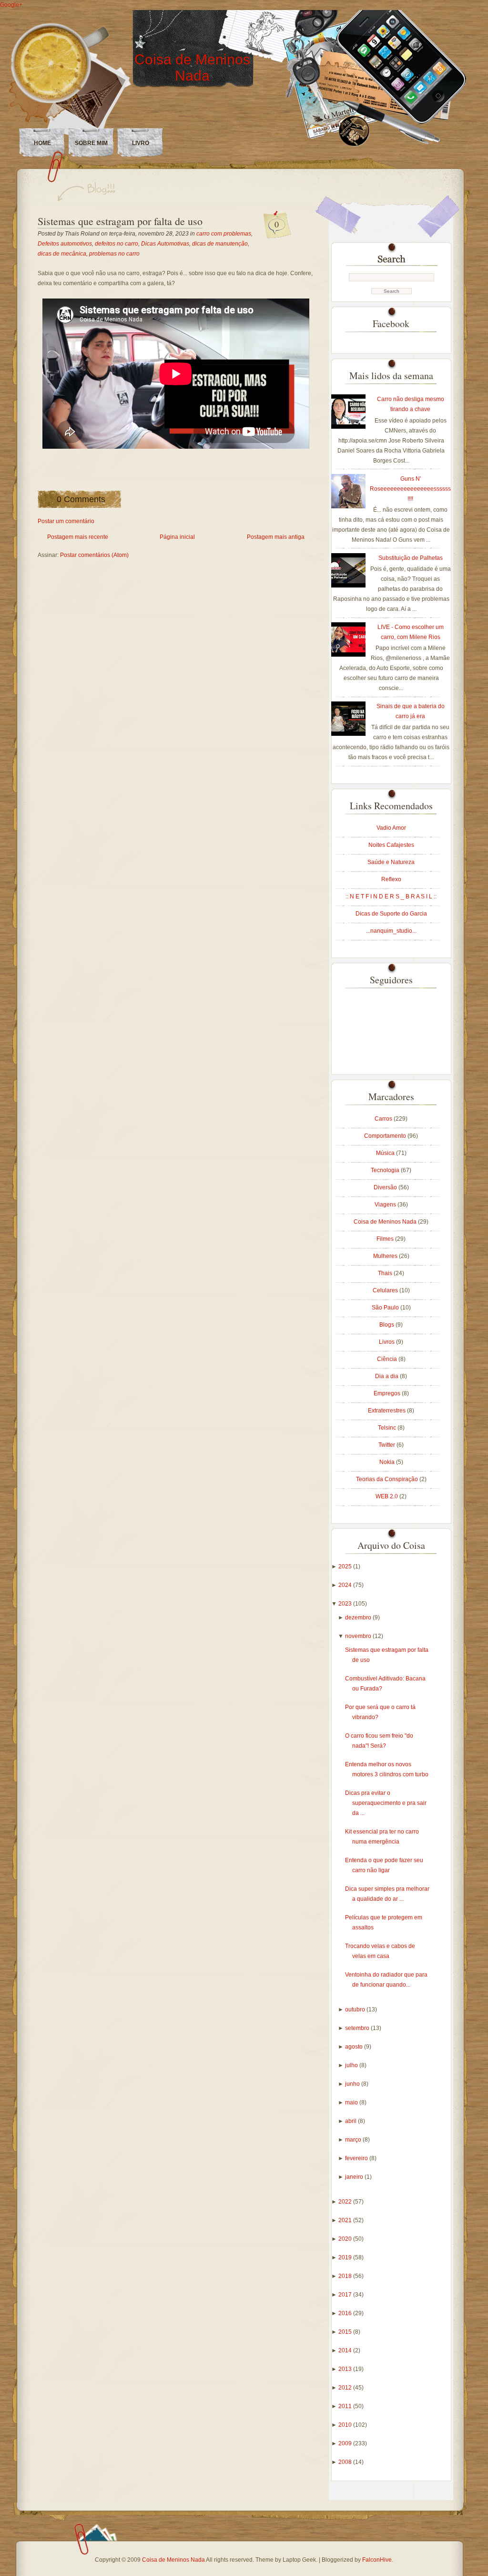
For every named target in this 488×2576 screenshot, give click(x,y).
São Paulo (386, 1308)
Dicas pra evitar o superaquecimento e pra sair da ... (386, 1803)
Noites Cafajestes (391, 845)
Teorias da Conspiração (388, 1479)
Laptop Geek (299, 2560)
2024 (346, 1585)
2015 (346, 2332)
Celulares (386, 1290)
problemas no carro (114, 254)
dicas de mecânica (62, 254)
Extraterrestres (387, 1411)
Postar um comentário (66, 521)
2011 (346, 2406)
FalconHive (377, 2560)
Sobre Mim (91, 143)
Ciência (388, 1359)
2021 (346, 2220)
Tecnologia (386, 1170)
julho (352, 2065)
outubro (356, 2009)
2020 (346, 2239)
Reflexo (391, 879)
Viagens (386, 1205)
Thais (386, 1273)
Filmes (386, 1239)
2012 (346, 2388)
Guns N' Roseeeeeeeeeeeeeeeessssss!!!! (410, 489)
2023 (346, 1604)
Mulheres (386, 1256)
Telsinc (388, 1428)
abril (351, 2121)
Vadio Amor (391, 828)
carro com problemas (224, 234)
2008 (346, 2462)
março (354, 2140)
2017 (346, 2295)
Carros (384, 1119)
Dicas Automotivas (165, 244)
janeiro (355, 2177)
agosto (355, 2047)
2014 (346, 2350)
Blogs (387, 1325)
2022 (346, 2202)
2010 (346, 2425)
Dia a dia (387, 1376)
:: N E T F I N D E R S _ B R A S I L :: (391, 896)
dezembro (359, 1618)
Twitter (387, 1445)
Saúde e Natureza (391, 862)
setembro (358, 2028)
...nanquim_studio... (391, 931)
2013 (346, 2369)
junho (353, 2084)
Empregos (388, 1393)
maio (352, 2102)
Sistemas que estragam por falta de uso (120, 221)
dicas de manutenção (220, 244)
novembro (359, 1636)
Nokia (388, 1462)
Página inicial (177, 537)
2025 (346, 1566)
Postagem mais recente (78, 537)
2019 (346, 2257)
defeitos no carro (117, 244)
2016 (346, 2313)
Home (42, 143)
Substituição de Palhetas (411, 558)
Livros (387, 1342)
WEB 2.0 (387, 1496)
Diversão (386, 1187)
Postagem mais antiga (276, 537)
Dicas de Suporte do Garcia (391, 914)
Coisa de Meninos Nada (192, 67)
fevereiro (357, 2158)
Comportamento (386, 1136)
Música (386, 1153)
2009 (346, 2443)
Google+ (11, 5)
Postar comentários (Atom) (94, 555)
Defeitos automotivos (65, 244)
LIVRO (141, 143)
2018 (346, 2276)
